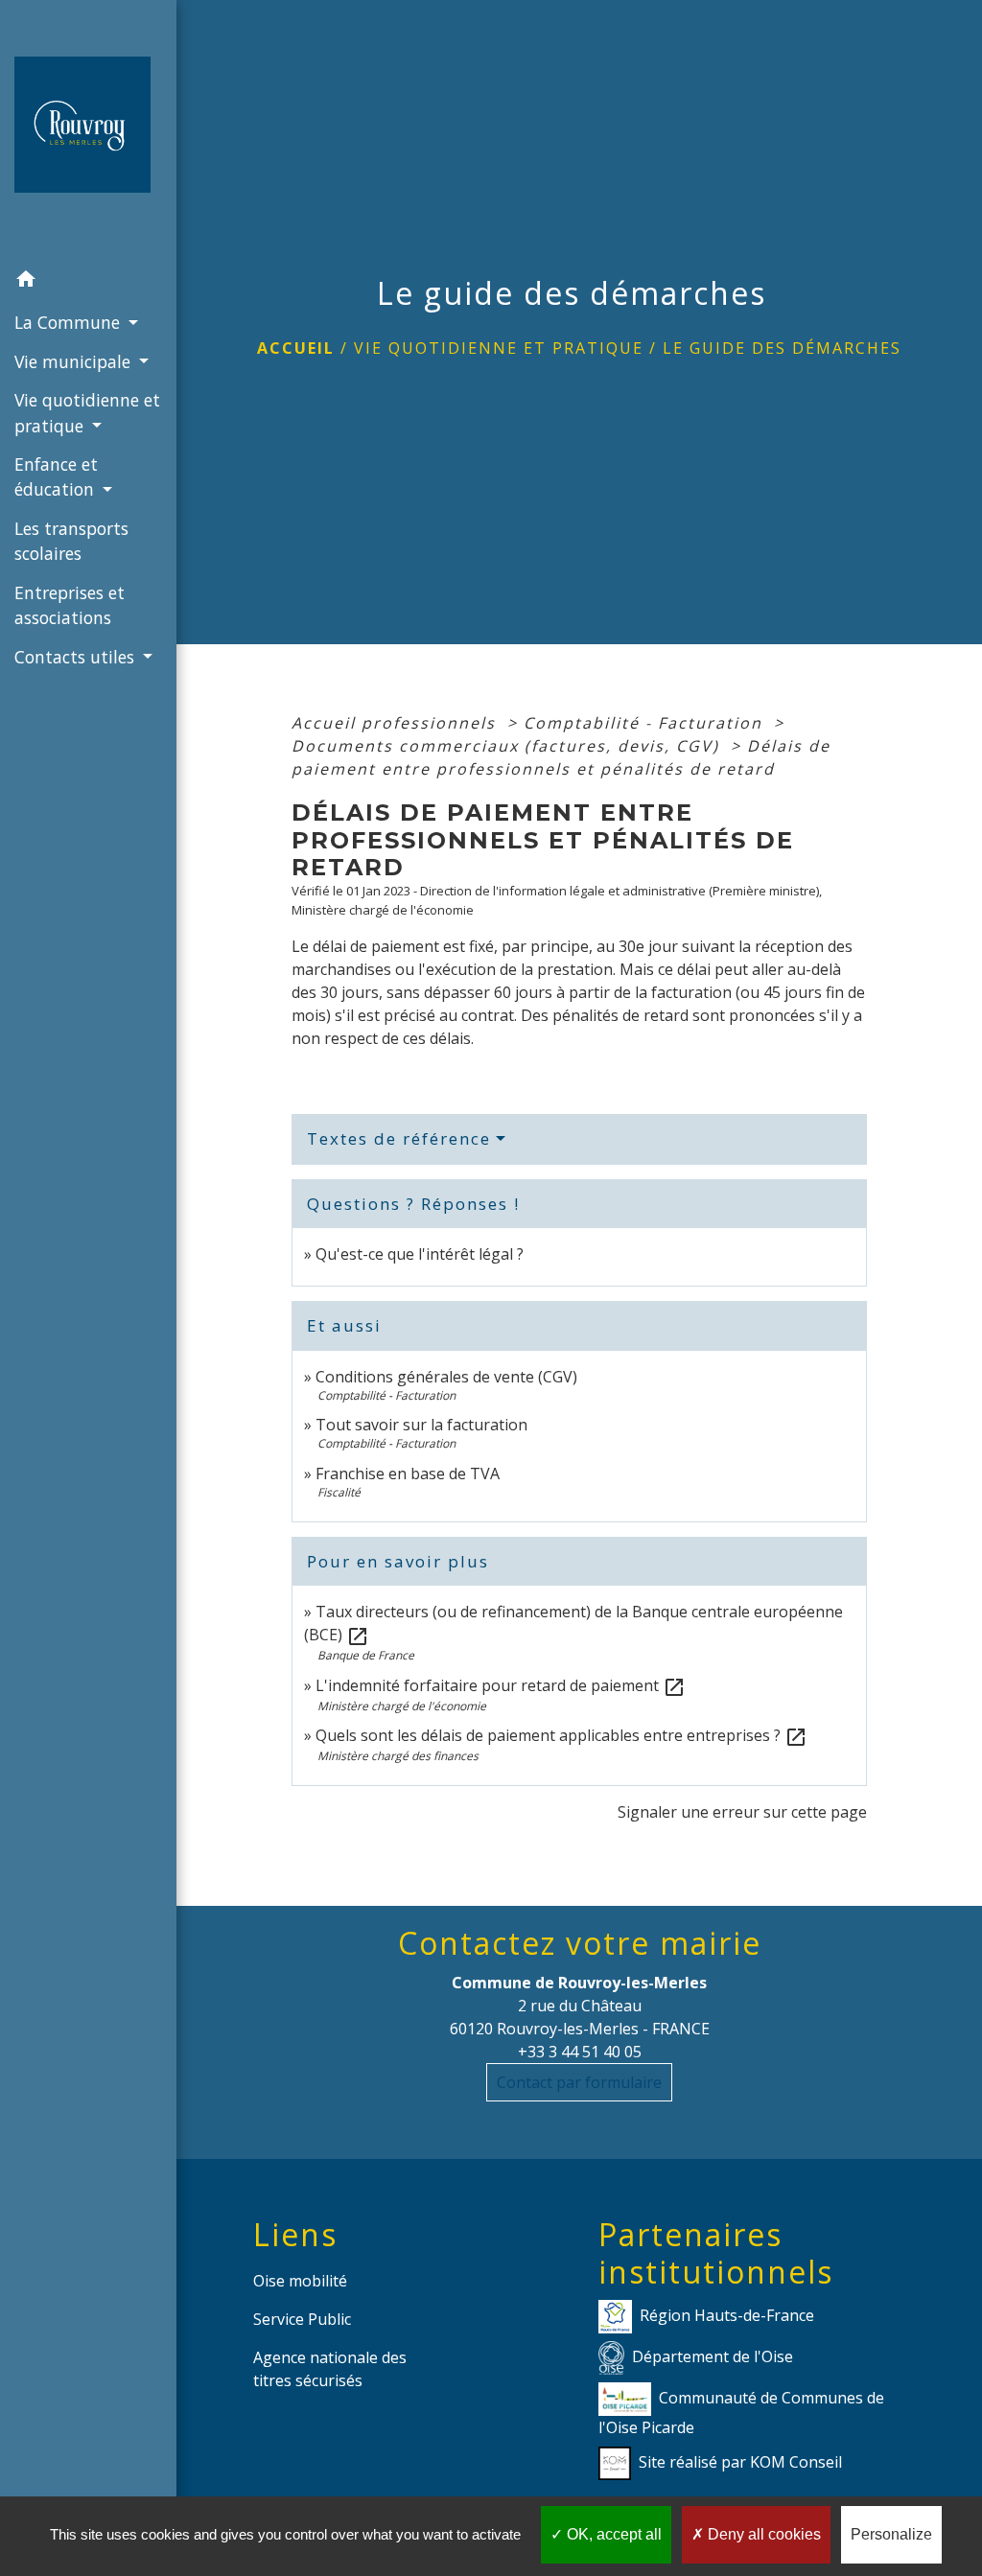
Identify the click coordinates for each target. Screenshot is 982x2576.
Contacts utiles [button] (77, 657)
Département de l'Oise (713, 2356)
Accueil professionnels (397, 723)
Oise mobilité (300, 2281)
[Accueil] (88, 130)
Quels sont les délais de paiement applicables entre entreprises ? (561, 1735)
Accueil (296, 348)
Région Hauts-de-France (727, 2315)
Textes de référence (399, 1138)
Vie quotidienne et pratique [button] (87, 412)
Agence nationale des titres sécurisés (330, 2369)
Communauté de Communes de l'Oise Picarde (741, 2413)
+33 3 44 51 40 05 (580, 2052)
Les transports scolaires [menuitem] (71, 541)
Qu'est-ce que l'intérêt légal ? (420, 1254)
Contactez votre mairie (580, 1943)
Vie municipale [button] (75, 361)
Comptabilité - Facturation (646, 723)
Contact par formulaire (579, 2082)
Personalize (891, 2534)
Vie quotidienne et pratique (499, 348)
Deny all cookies (762, 2534)
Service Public (302, 2319)
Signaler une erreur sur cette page (742, 1812)
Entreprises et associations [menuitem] (70, 605)
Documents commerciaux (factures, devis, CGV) (508, 746)
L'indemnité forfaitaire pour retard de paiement (501, 1685)
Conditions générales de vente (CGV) (446, 1377)
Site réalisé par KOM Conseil (740, 2462)
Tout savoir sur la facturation (421, 1425)
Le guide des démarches (782, 348)
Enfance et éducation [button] (57, 476)
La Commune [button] (70, 322)
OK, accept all (612, 2534)
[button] (88, 282)
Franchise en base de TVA (408, 1474)
